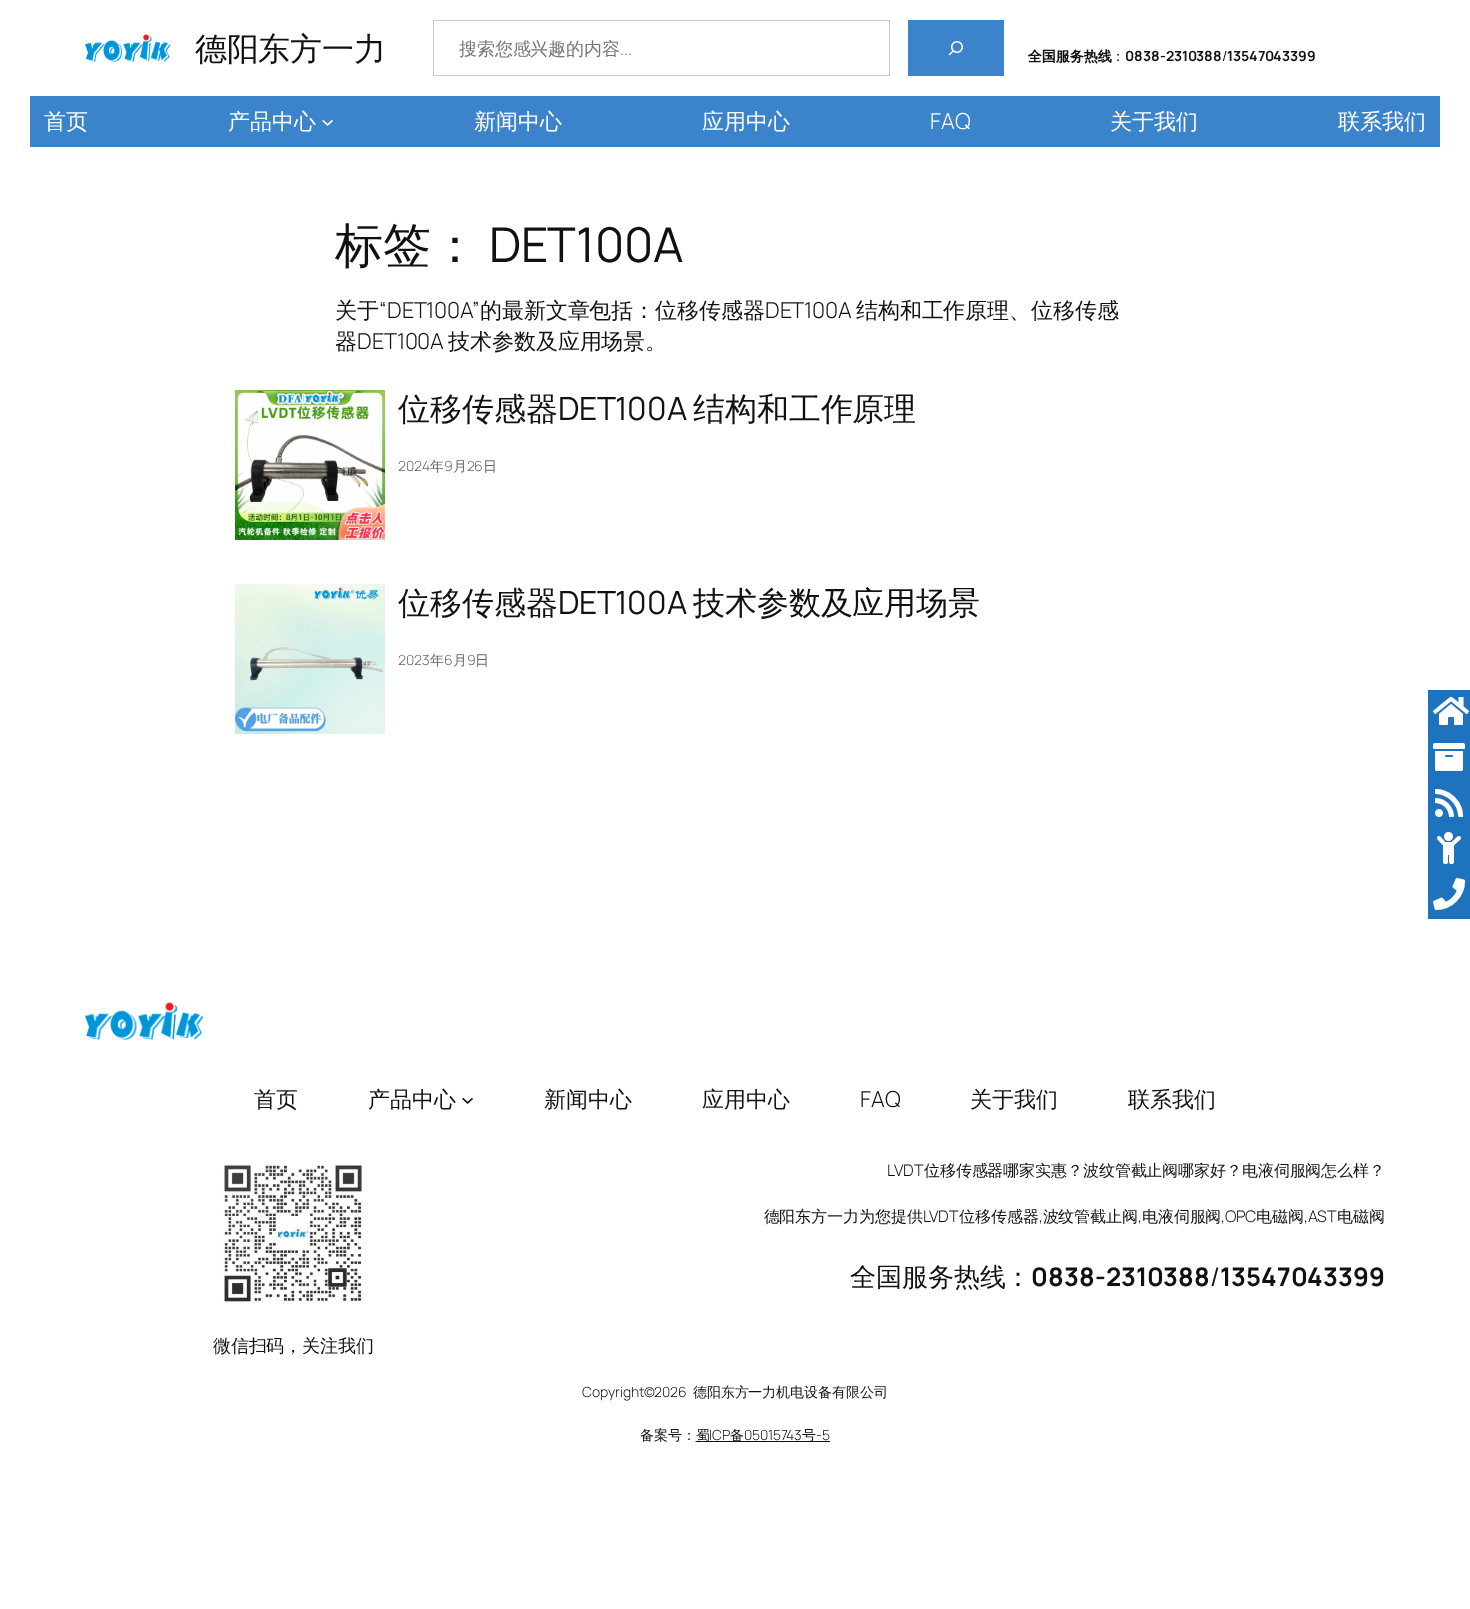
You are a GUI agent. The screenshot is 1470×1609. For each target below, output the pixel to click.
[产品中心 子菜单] (327, 121)
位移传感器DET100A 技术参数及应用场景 (689, 602)
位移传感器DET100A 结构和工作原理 (657, 408)
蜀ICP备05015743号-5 (763, 1434)
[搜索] (956, 48)
